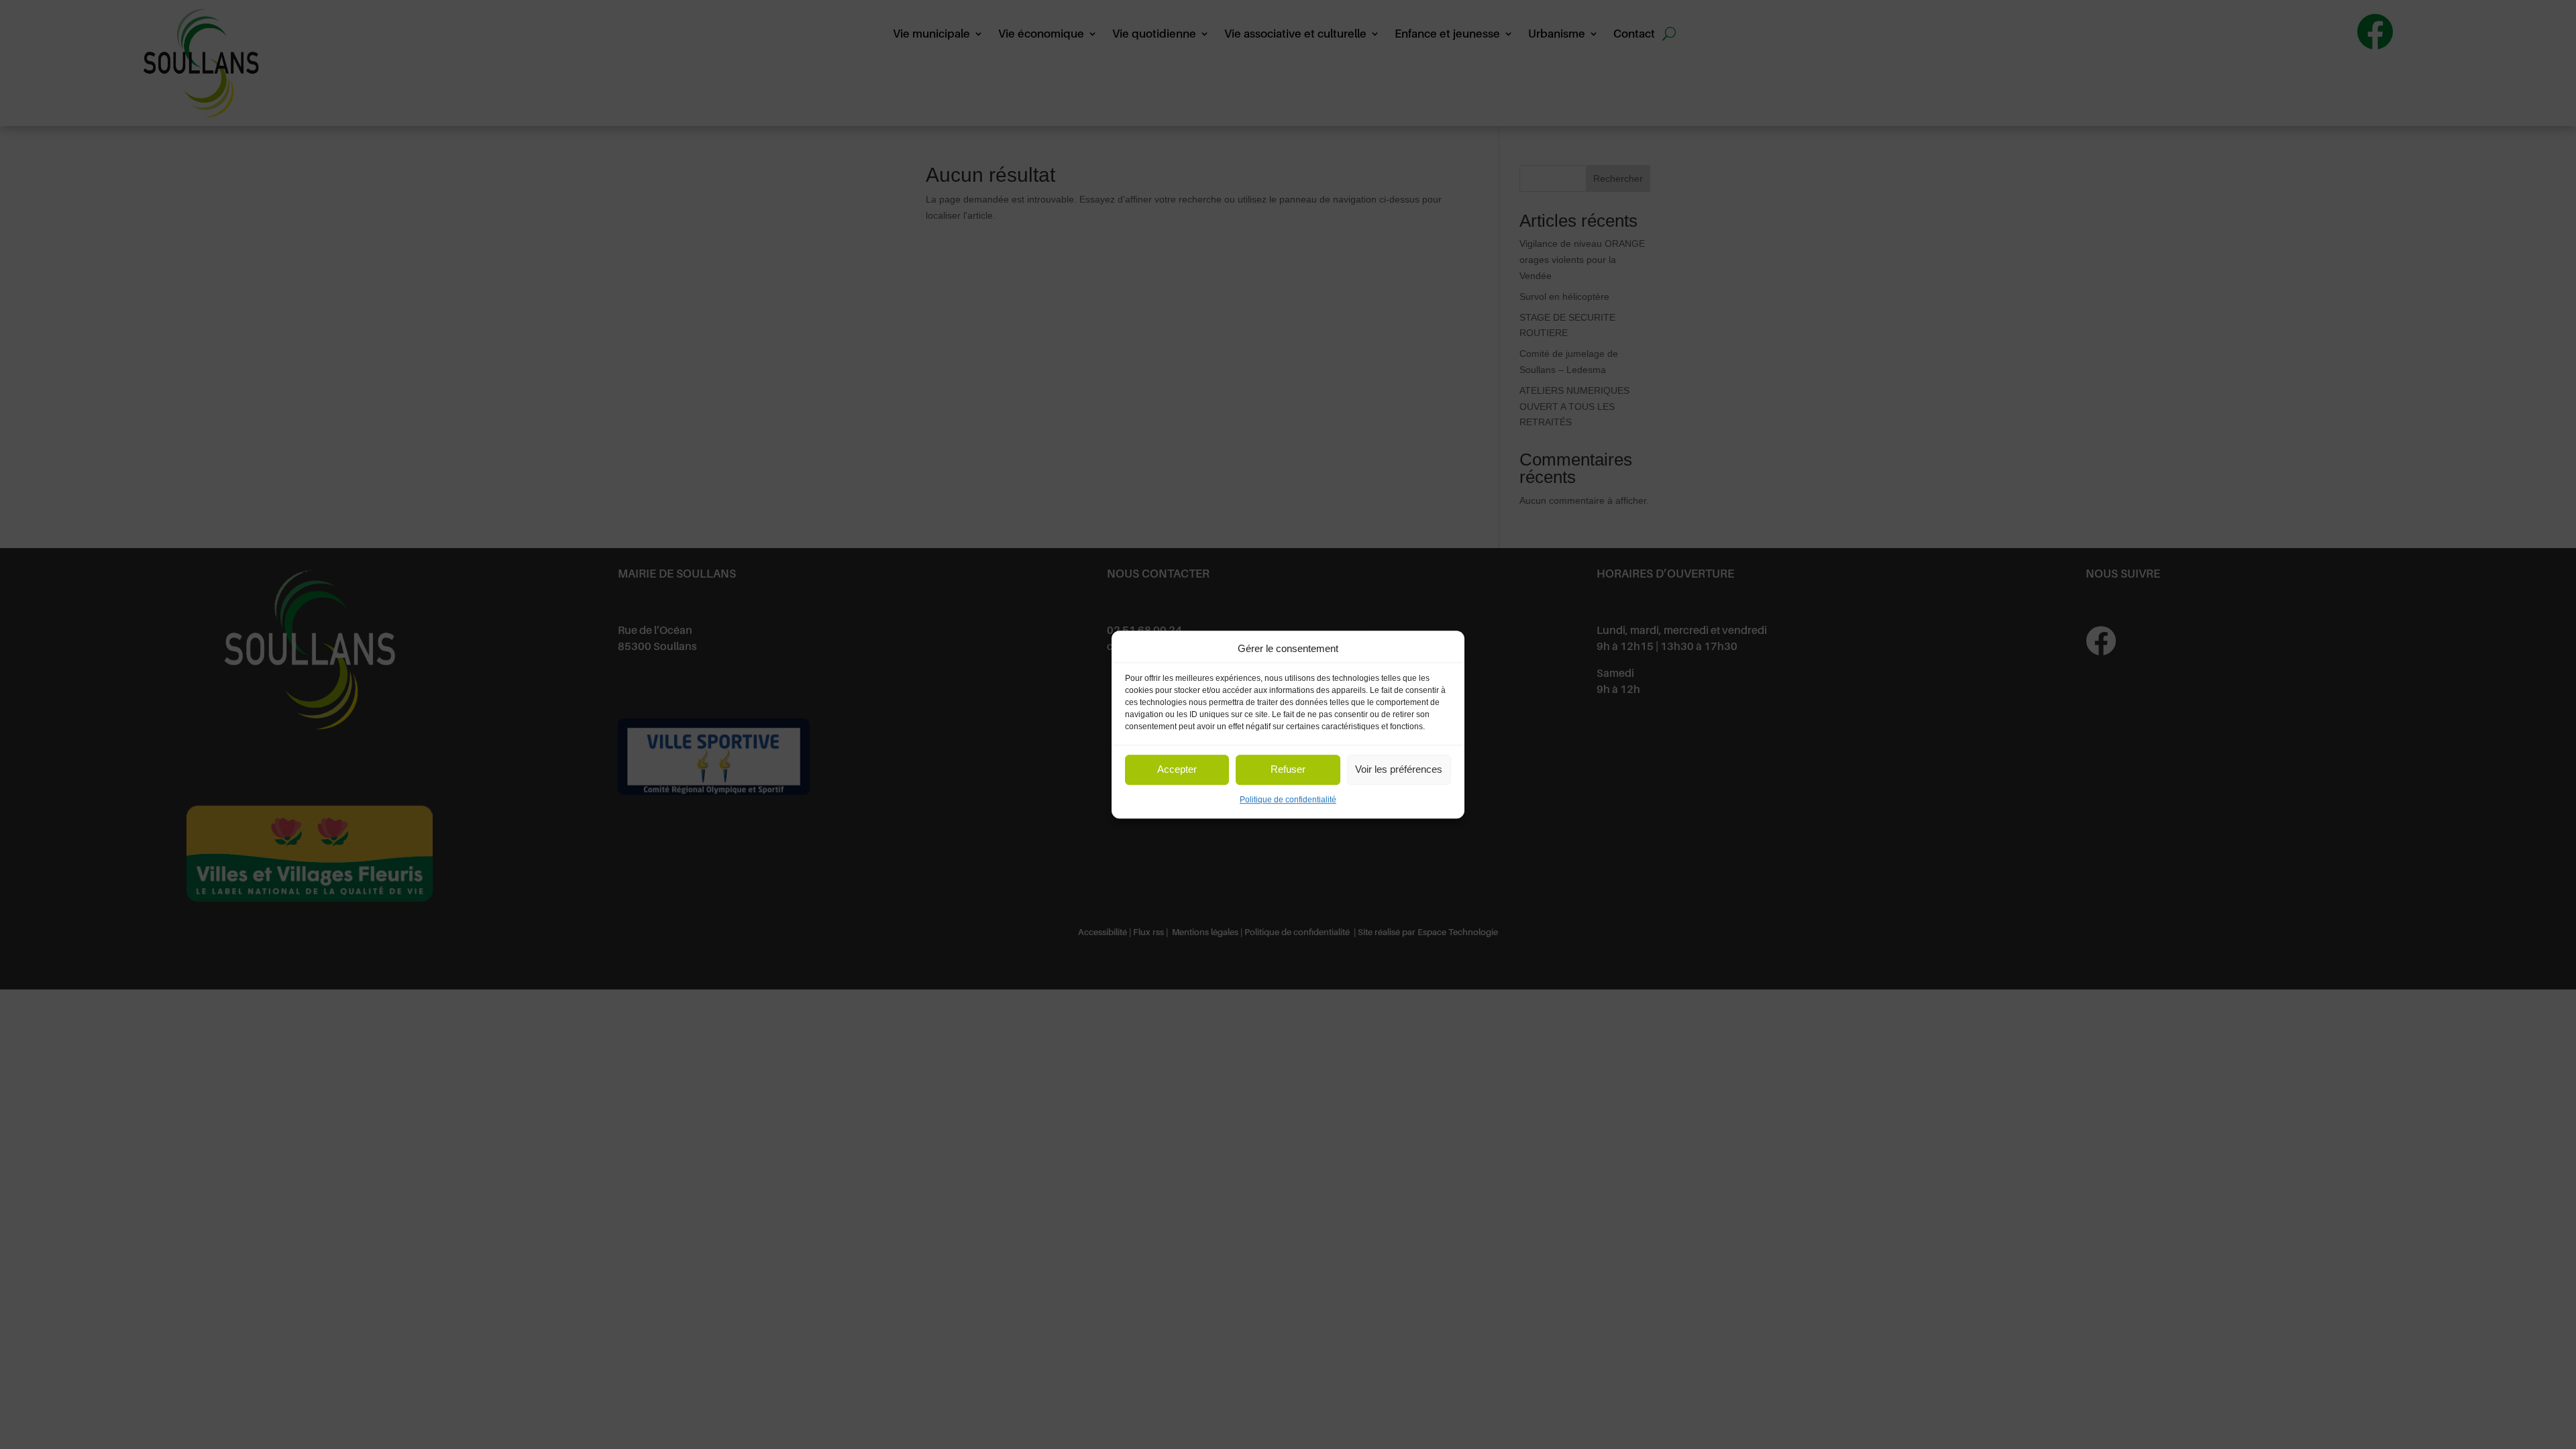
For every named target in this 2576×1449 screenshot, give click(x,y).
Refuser (1288, 770)
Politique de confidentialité (1288, 800)
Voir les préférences (1399, 770)
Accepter (1177, 770)
